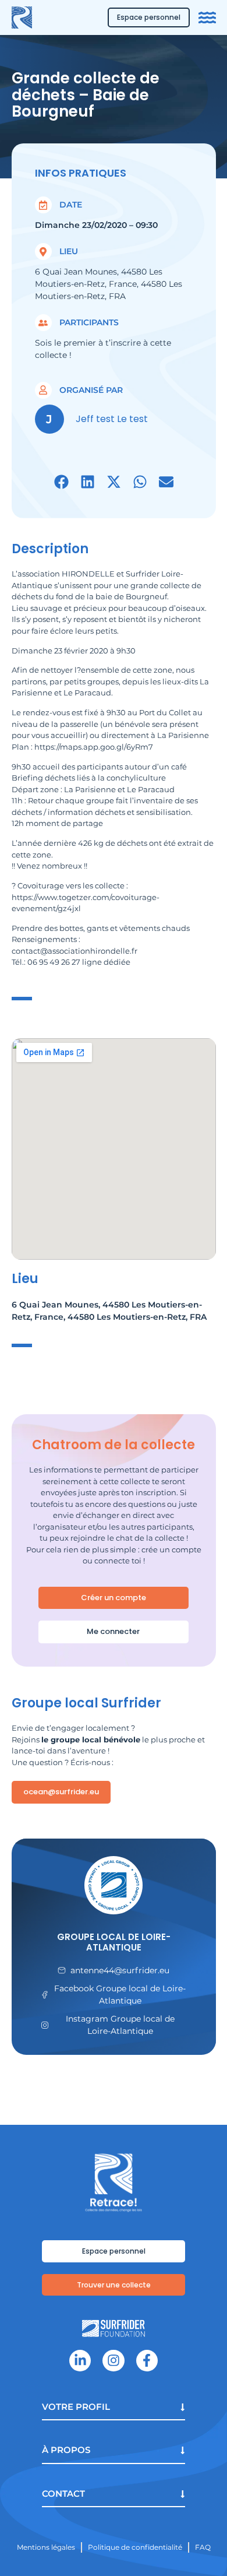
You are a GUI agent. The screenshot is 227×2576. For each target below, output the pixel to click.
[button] (61, 482)
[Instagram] (113, 2361)
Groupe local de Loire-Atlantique (114, 1942)
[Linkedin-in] (80, 2361)
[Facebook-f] (147, 2361)
